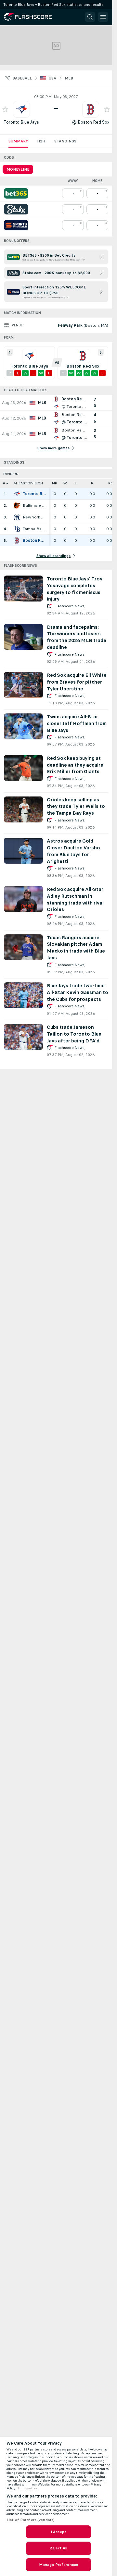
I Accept (58, 2532)
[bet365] (16, 193)
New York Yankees (34, 517)
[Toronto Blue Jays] (17, 494)
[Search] (90, 17)
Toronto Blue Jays (21, 122)
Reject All (58, 2548)
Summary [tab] (18, 141)
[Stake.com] (16, 209)
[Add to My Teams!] (5, 109)
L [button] (76, 483)
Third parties (27, 2488)
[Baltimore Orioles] (17, 505)
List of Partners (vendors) (31, 2520)
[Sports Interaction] (16, 225)
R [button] (92, 483)
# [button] (4, 483)
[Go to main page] (32, 17)
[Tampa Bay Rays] (17, 529)
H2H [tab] (41, 141)
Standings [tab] (65, 141)
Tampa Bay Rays (34, 529)
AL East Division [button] (28, 483)
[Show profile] (21, 109)
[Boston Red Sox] (17, 541)
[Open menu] (103, 17)
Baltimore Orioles (34, 505)
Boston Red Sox (34, 541)
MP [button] (55, 483)
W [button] (65, 483)
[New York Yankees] (17, 517)
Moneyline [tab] (18, 169)
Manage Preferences (58, 2565)
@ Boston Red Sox (91, 122)
